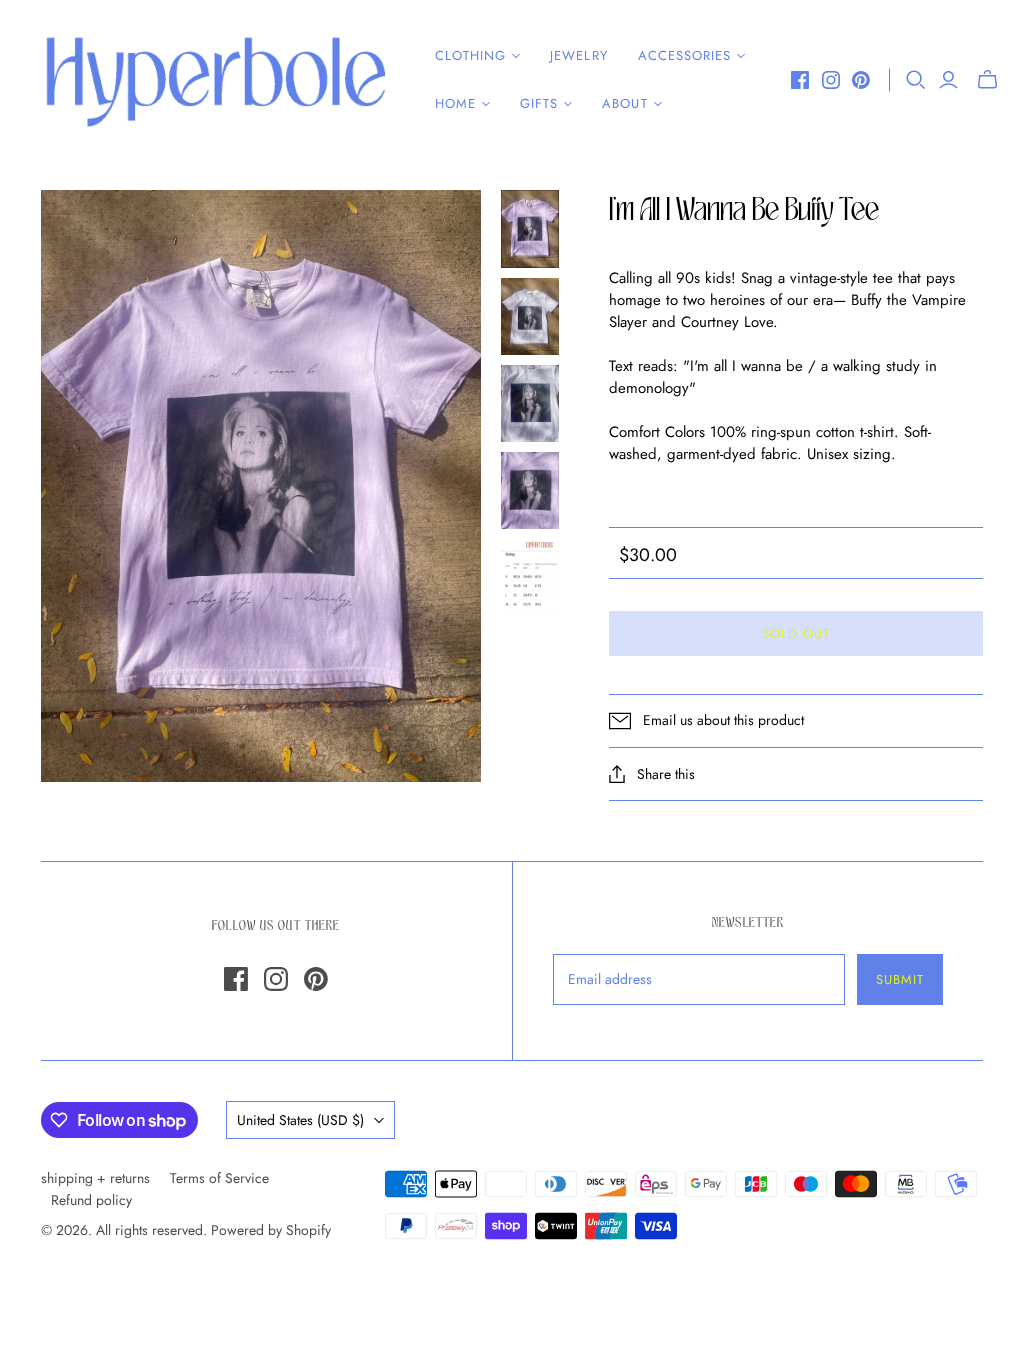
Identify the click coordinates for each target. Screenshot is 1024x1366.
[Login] (948, 80)
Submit (900, 979)
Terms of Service (219, 1178)
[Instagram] (831, 80)
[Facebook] (800, 80)
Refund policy (91, 1200)
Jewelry (578, 55)
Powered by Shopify (271, 1230)
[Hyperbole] (215, 80)
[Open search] (916, 80)
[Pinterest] (861, 80)
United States (300, 1120)
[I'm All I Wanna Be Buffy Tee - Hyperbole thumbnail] (530, 229)
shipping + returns (95, 1178)
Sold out (796, 633)
